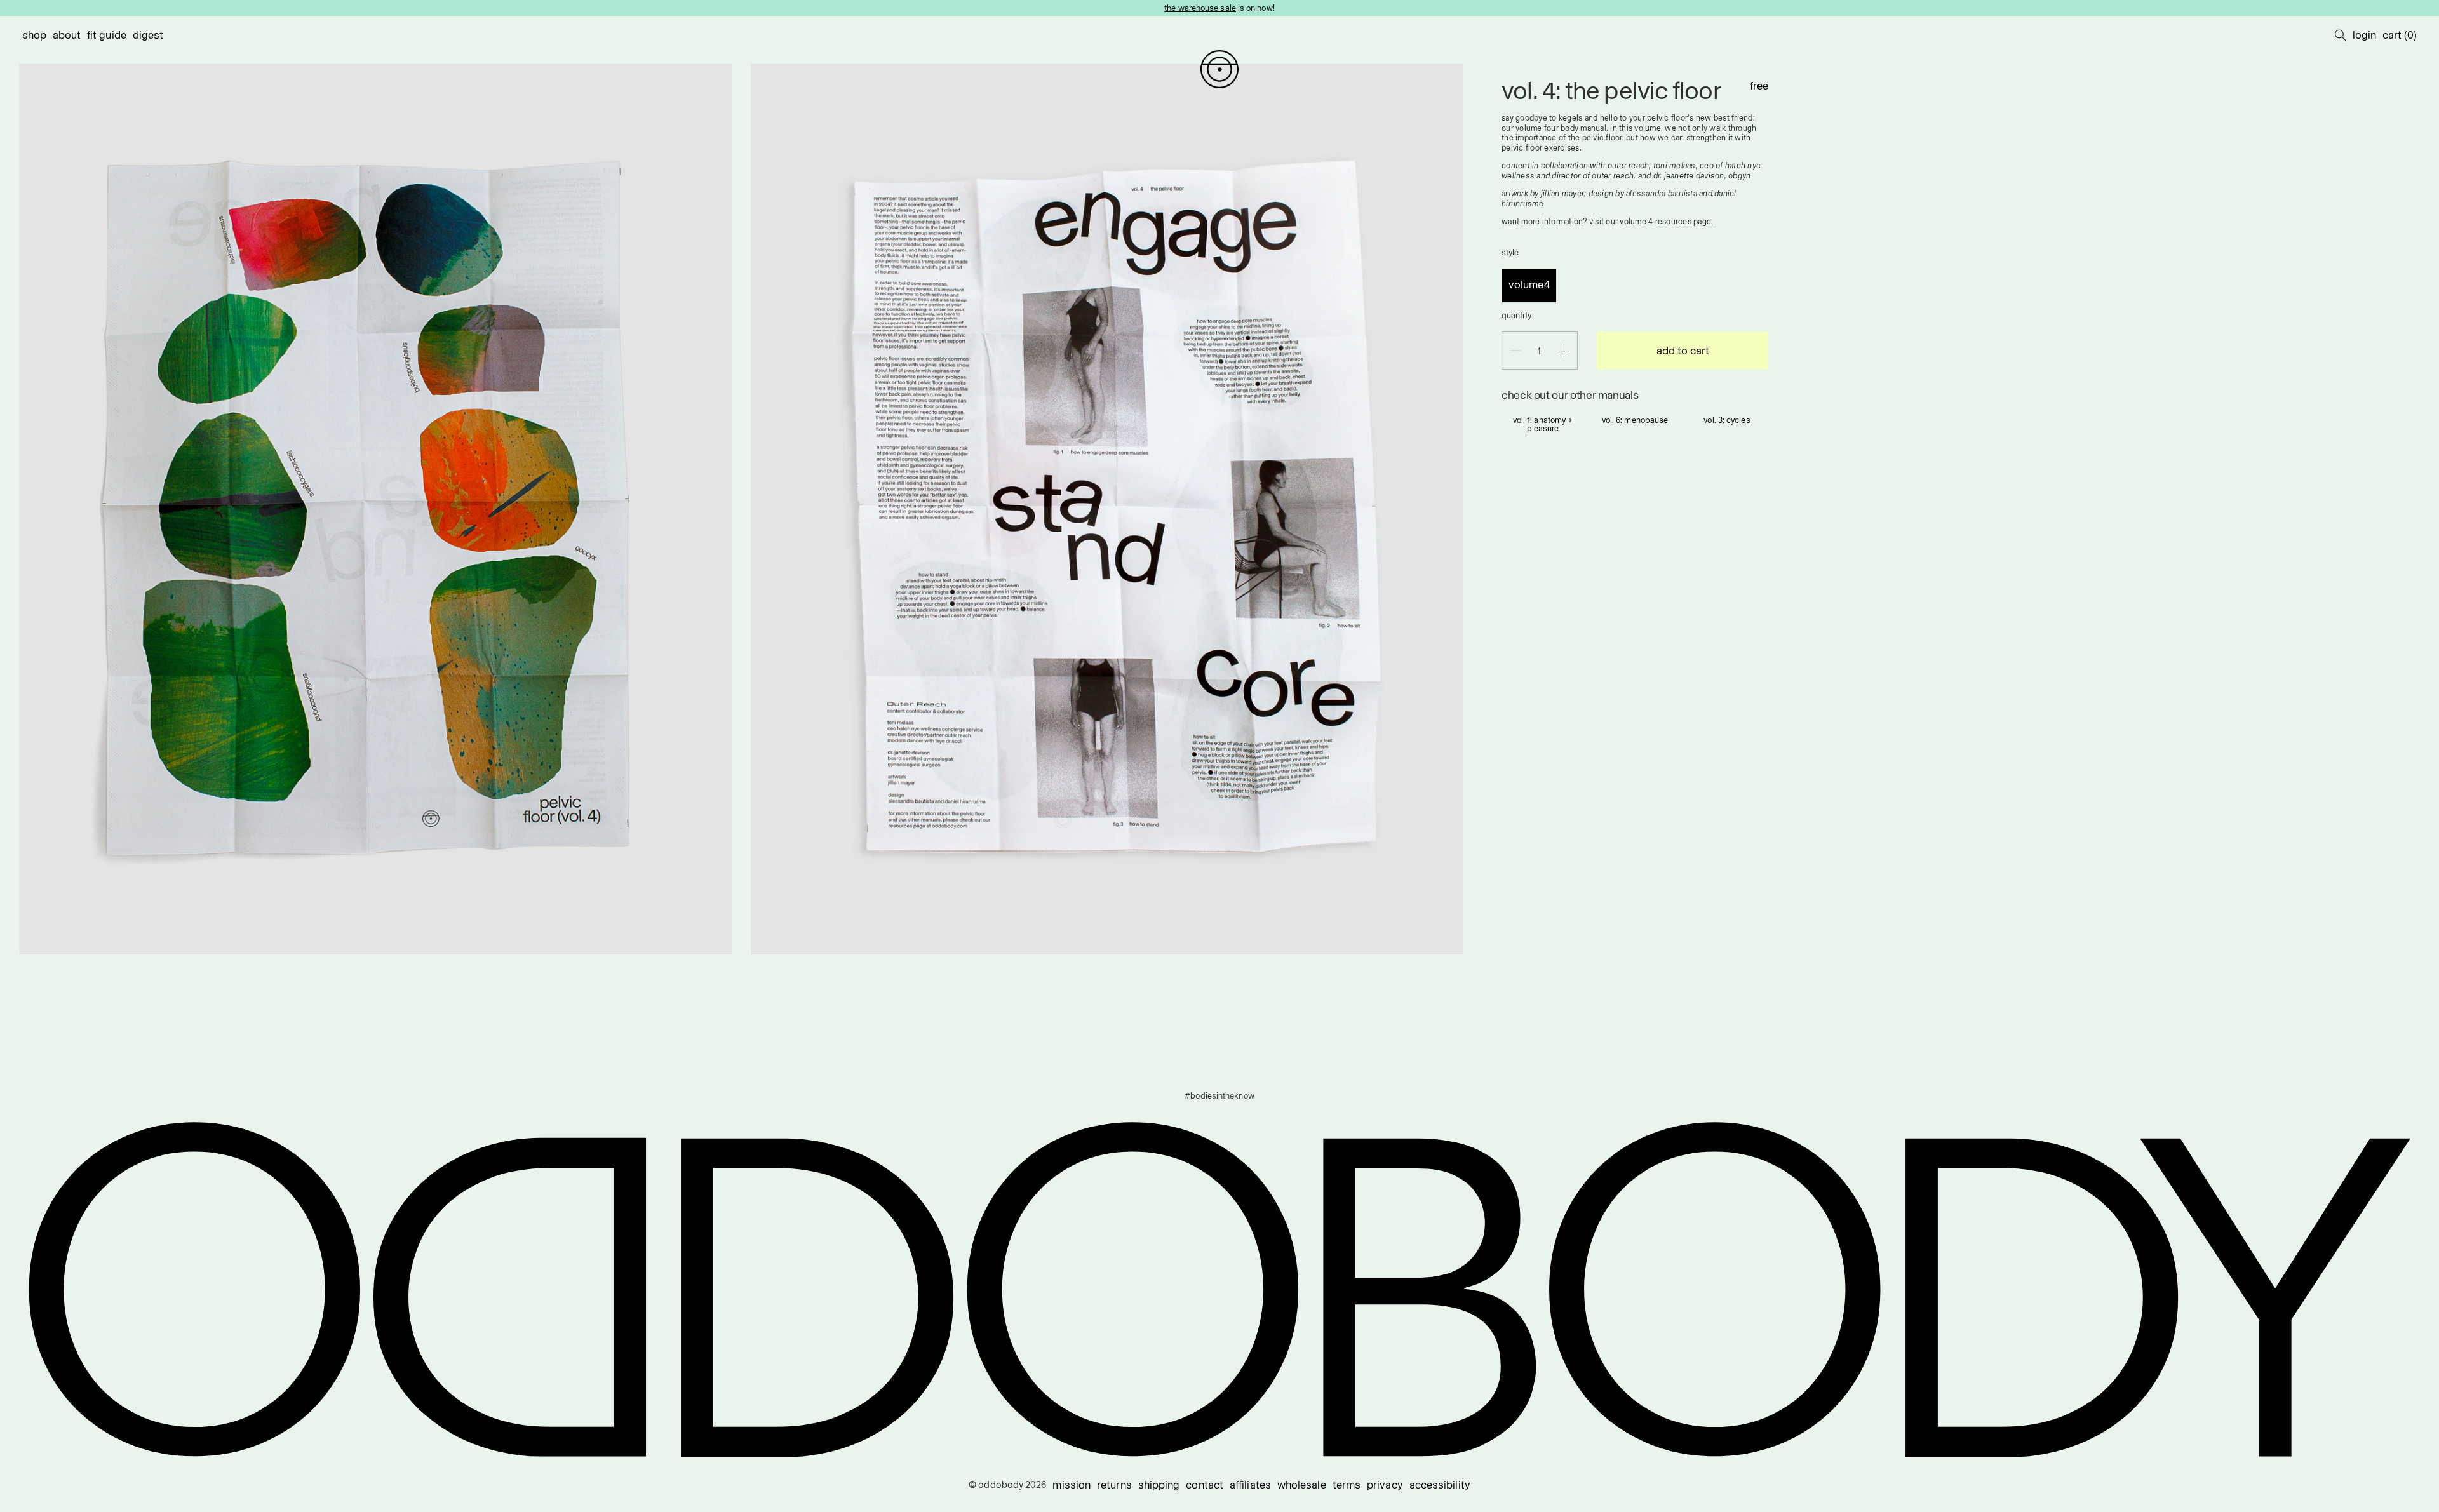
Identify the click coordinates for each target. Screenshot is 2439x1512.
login (2364, 35)
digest (148, 35)
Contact (1205, 1485)
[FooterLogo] (1219, 1290)
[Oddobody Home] (1219, 69)
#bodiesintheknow (1219, 1095)
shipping (1159, 1485)
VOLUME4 (1529, 284)
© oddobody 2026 (1007, 1485)
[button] (2341, 35)
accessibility (1440, 1485)
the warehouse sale (1200, 8)
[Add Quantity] (1564, 351)
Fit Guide (107, 35)
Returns (1114, 1485)
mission (1072, 1485)
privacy (1385, 1485)
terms (1347, 1485)
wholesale (1302, 1485)
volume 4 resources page (1665, 221)
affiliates (1250, 1485)
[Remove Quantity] (1515, 351)
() (2400, 35)
